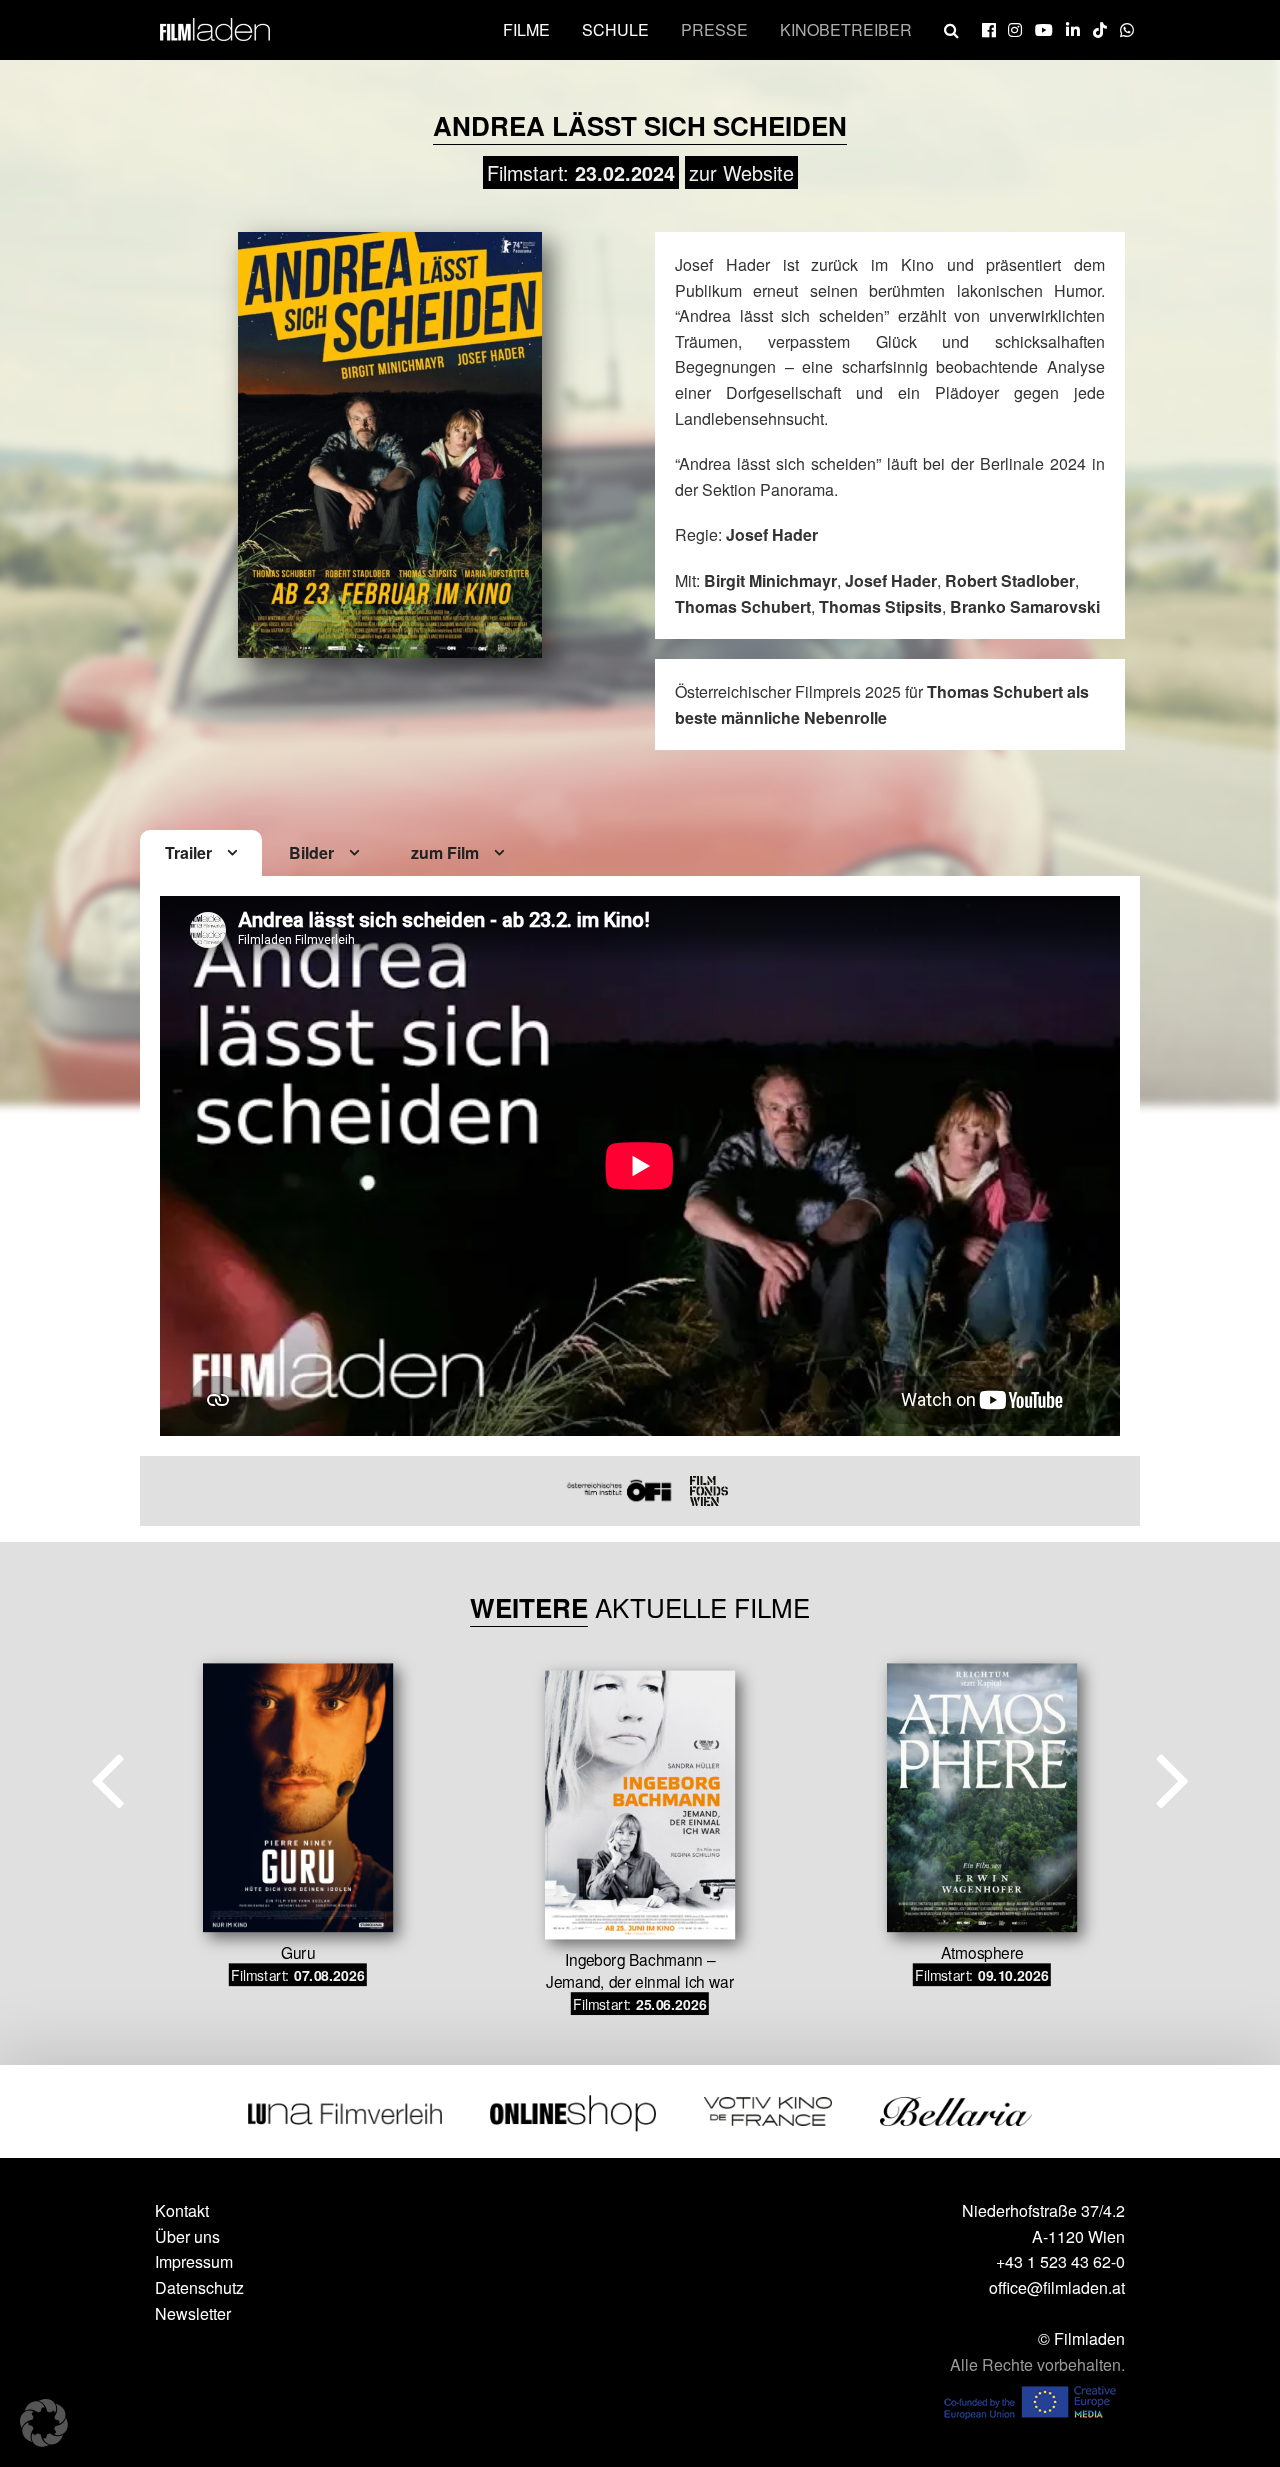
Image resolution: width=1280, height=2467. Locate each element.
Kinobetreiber (846, 29)
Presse (714, 29)
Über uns (187, 2236)
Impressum (194, 2261)
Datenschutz (199, 2287)
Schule (615, 29)
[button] (44, 2423)
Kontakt (182, 2210)
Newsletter (193, 2313)
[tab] (201, 854)
